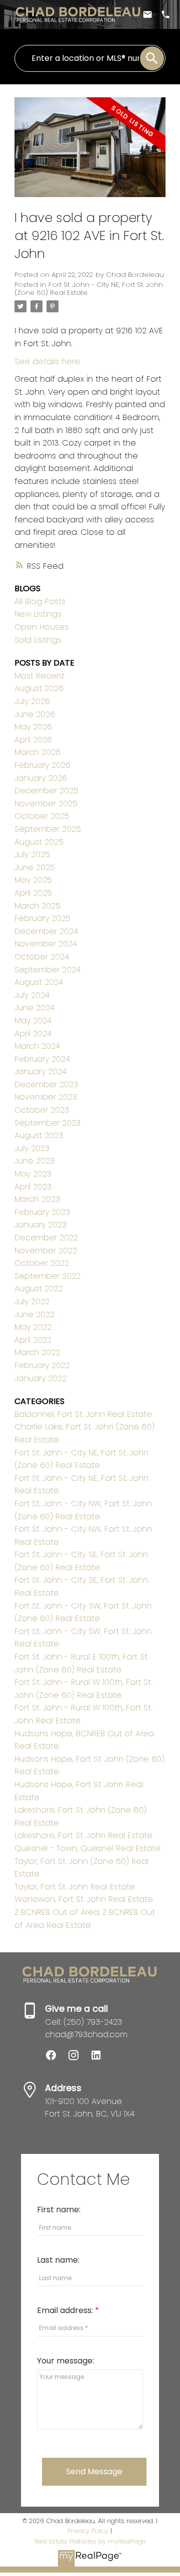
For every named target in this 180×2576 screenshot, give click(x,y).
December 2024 (46, 931)
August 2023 (39, 1135)
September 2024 (47, 970)
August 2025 (39, 842)
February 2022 (42, 1365)
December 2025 (46, 791)
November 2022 (46, 1251)
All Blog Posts (40, 601)
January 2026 (41, 778)
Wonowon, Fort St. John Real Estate (84, 1899)
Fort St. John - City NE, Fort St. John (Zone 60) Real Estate (89, 289)
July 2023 (32, 1148)
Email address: (66, 2310)
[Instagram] (79, 2058)
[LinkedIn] (100, 2058)
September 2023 (47, 1123)
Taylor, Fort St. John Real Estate (75, 1887)
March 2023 (37, 1199)
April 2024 (33, 1034)
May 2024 (33, 1021)
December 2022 (46, 1238)
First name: (59, 2210)
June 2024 (34, 1008)
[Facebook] (56, 2058)
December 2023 (46, 1084)
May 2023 (33, 1174)
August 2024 (39, 982)
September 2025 (48, 829)
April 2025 (33, 893)
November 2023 (46, 1097)
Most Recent (39, 676)
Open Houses (41, 627)
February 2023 (42, 1212)
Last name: (58, 2260)
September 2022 (47, 1276)
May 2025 (33, 880)
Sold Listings (38, 640)
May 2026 (33, 727)
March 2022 (37, 1352)
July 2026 (32, 701)
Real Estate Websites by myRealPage (90, 2541)
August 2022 (39, 1288)
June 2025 (35, 867)
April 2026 (33, 740)
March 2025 (37, 906)
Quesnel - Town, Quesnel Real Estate (87, 1848)
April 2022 (33, 1340)
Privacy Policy (88, 2531)
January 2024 (40, 1071)
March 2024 (37, 1046)
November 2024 (46, 944)
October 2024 (42, 957)
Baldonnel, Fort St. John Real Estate (83, 1414)
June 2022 (34, 1314)
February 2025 (42, 918)
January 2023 (40, 1225)
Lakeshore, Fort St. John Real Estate (83, 1835)
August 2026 (39, 688)
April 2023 (33, 1187)
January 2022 (40, 1378)
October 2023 (42, 1110)
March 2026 (37, 752)
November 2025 (46, 804)
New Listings (38, 614)
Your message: (65, 2361)
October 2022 (42, 1263)
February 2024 (42, 1059)
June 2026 (35, 714)
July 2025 (32, 854)
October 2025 (42, 816)
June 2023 (34, 1161)
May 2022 (33, 1327)
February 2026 (42, 765)
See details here (47, 361)
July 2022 (32, 1301)
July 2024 (32, 995)
